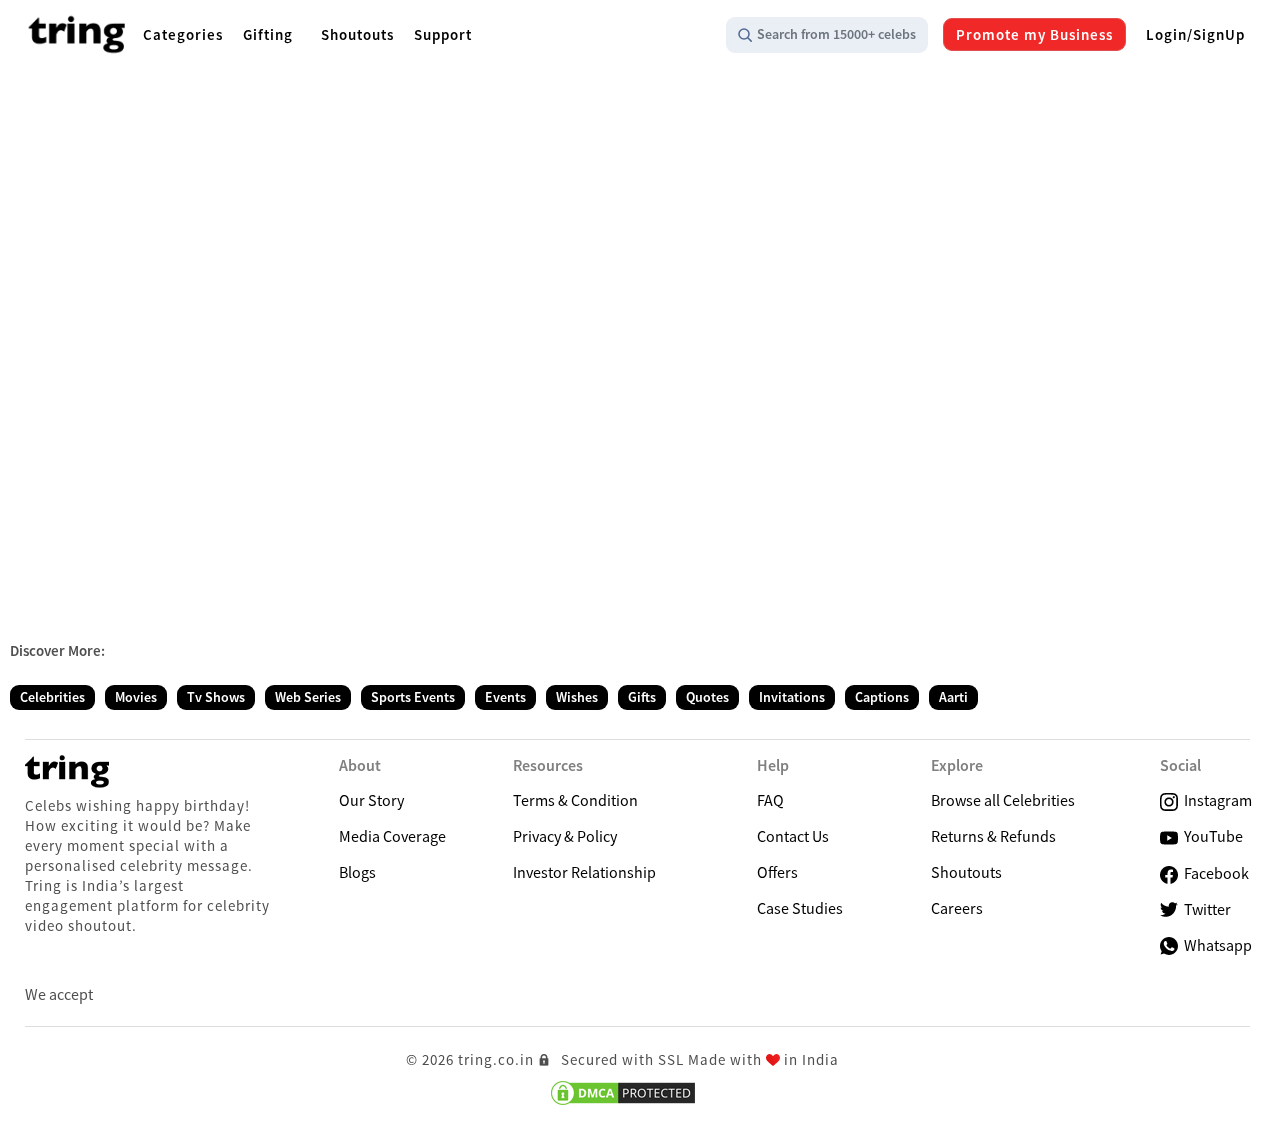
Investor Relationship (584, 872)
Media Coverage (392, 836)
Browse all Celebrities (1003, 800)
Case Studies (800, 908)
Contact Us (793, 836)
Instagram (1215, 800)
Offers (777, 872)
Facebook (1213, 873)
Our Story (371, 800)
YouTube (1210, 836)
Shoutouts (966, 872)
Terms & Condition (575, 800)
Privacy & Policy (565, 836)
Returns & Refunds (993, 836)
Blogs (357, 872)
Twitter (1204, 909)
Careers (957, 908)
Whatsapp (1215, 945)
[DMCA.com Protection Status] (623, 1093)
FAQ (770, 800)
